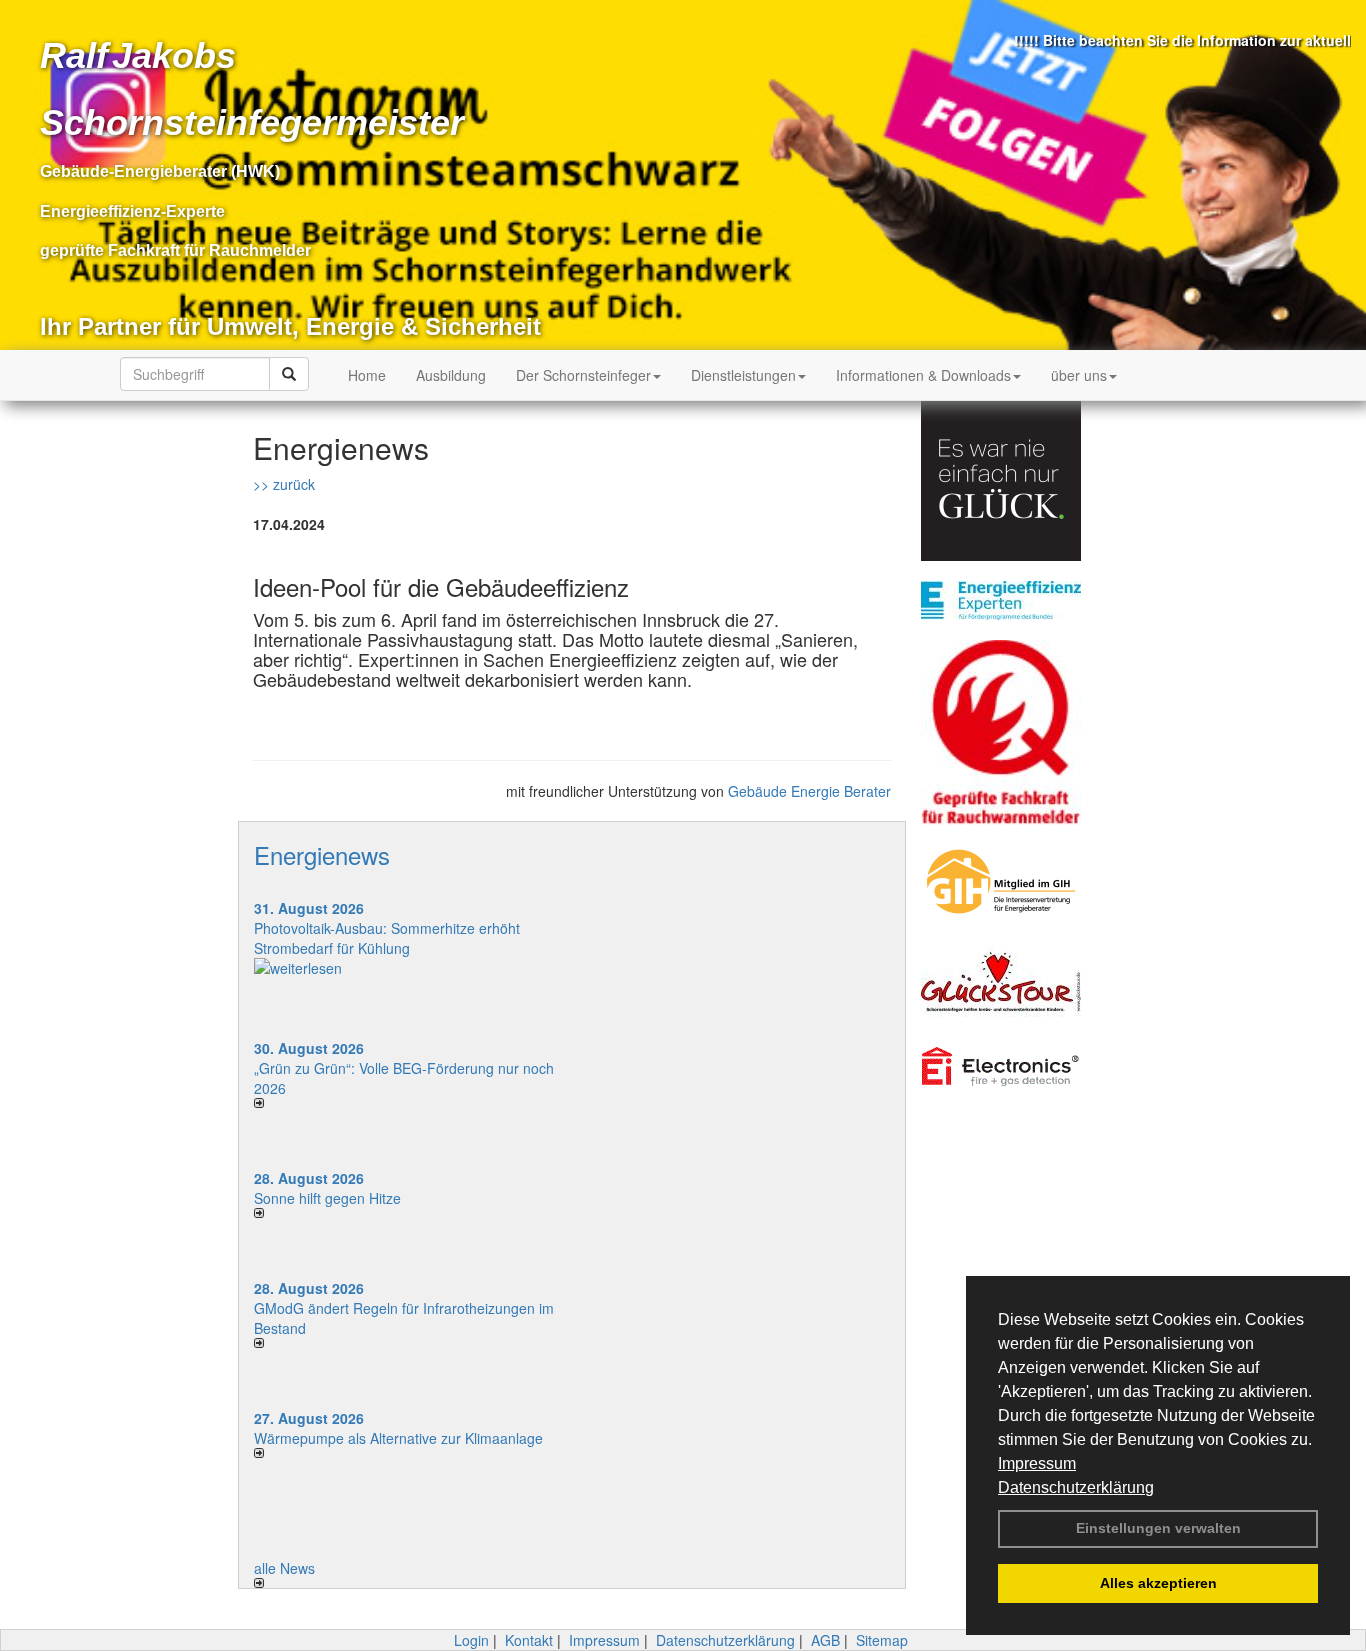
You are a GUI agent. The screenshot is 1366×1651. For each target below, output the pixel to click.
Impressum (1037, 1463)
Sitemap (882, 1640)
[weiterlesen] (405, 968)
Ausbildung (451, 375)
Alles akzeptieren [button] (1158, 1583)
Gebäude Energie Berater (809, 791)
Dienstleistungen (743, 375)
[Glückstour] (1016, 982)
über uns (1079, 375)
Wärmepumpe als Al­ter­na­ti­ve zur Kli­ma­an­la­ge (398, 1438)
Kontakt (529, 1640)
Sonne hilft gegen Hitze (327, 1198)
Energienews (322, 854)
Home (367, 375)
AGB (825, 1640)
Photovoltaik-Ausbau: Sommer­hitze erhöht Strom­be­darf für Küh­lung (387, 938)
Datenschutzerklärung (1076, 1487)
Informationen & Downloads (923, 375)
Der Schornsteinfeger (583, 375)
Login (471, 1640)
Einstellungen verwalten (1158, 1528)
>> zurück (284, 484)
